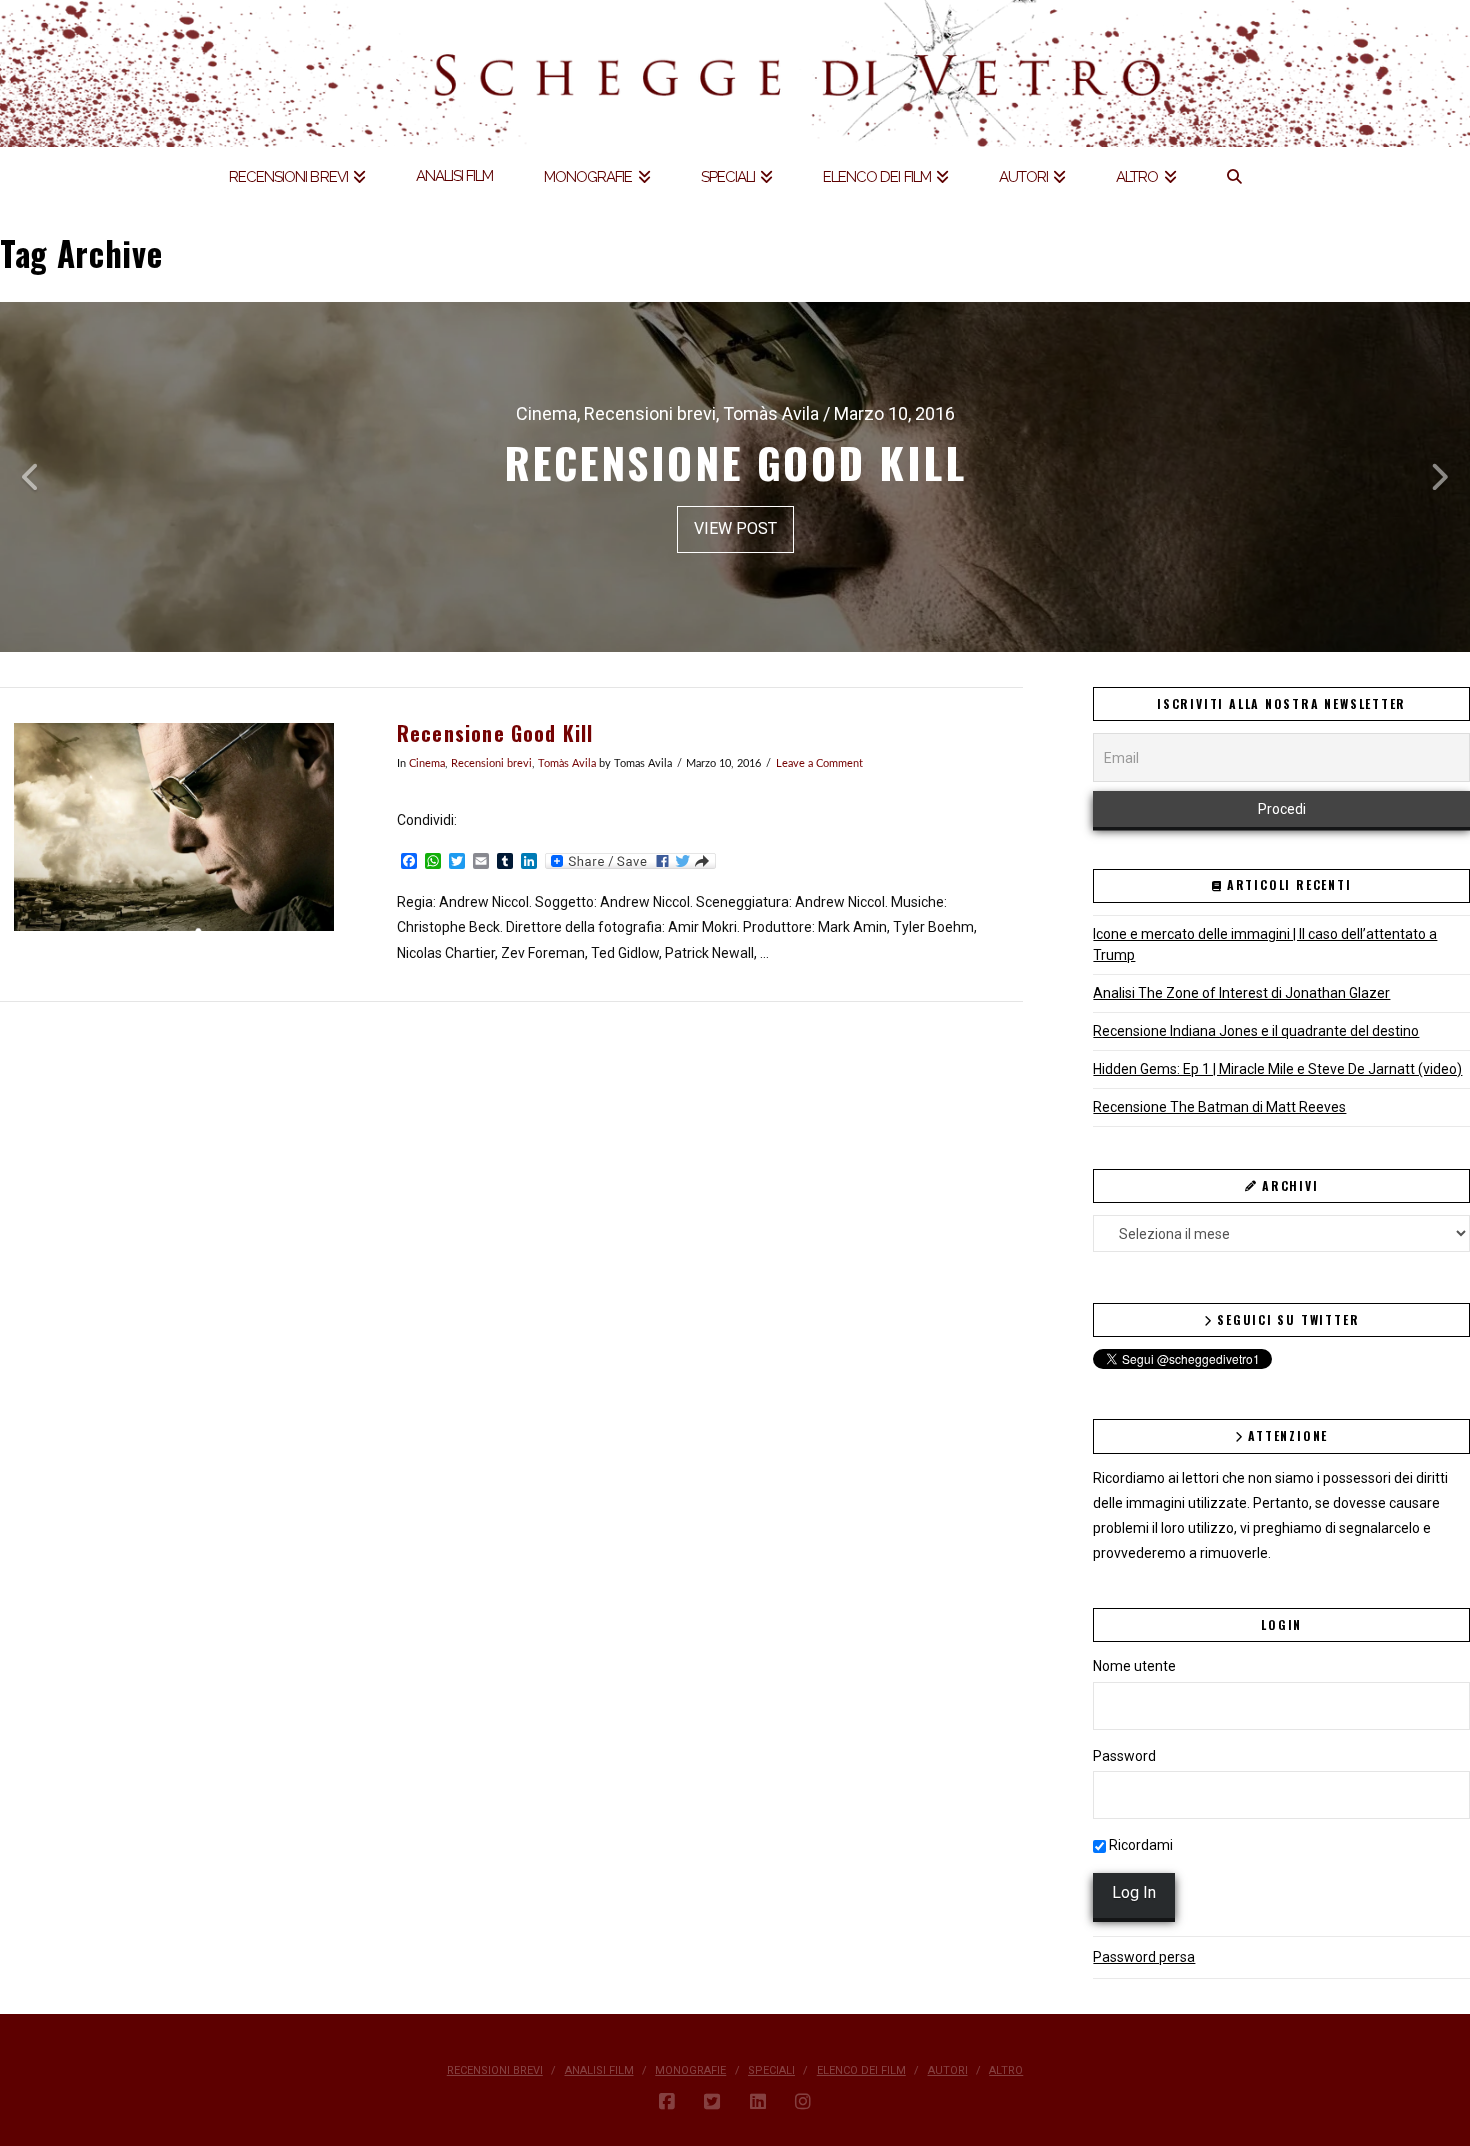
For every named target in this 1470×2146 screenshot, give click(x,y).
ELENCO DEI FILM (861, 2070)
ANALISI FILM (599, 2070)
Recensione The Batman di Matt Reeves (1219, 1107)
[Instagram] (803, 2102)
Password (1124, 1756)
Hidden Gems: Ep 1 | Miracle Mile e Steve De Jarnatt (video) (1277, 1069)
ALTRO (1006, 2070)
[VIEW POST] (174, 827)
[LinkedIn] (758, 2102)
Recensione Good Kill (495, 733)
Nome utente (1134, 1666)
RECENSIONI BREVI (495, 2070)
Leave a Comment (819, 764)
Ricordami (1139, 1845)
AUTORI (948, 2070)
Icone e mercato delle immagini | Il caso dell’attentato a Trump (1265, 944)
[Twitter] (712, 2102)
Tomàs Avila (567, 764)
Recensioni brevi (491, 764)
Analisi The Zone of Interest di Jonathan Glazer (1241, 993)
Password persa (1144, 1957)
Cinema (427, 764)
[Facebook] (667, 2102)
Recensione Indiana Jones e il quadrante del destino (1256, 1031)
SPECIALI (771, 2070)
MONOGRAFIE (690, 2070)
